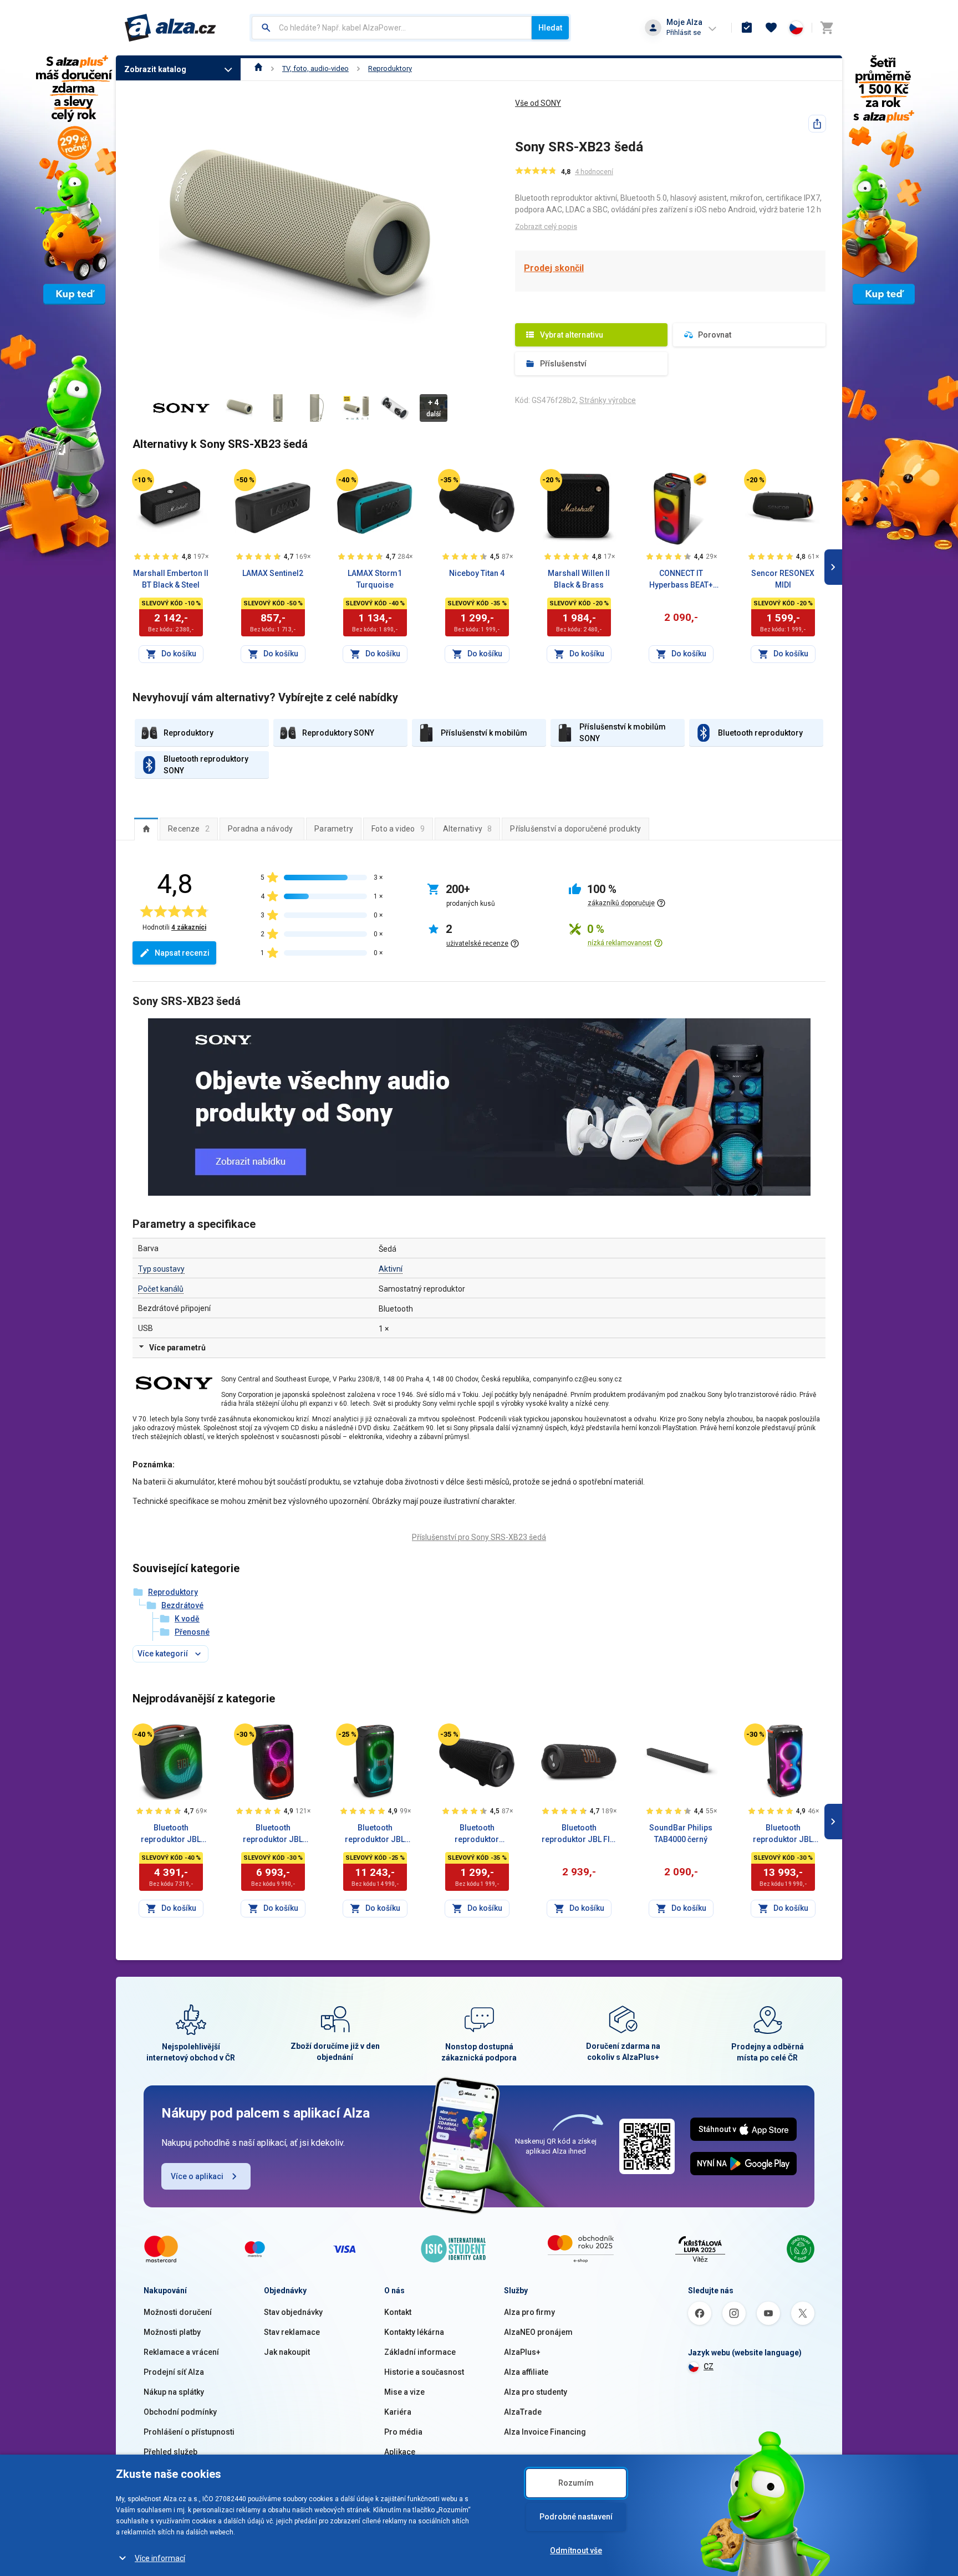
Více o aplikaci (197, 2176)
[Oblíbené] (771, 28)
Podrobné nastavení (576, 2517)
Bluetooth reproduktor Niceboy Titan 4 (477, 1834)
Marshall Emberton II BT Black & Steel (171, 579)
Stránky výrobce (608, 400)
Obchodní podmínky (180, 2412)
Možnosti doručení (178, 2312)
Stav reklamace (292, 2332)
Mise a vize (404, 2392)
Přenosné (192, 1632)
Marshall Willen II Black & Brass (579, 579)
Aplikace (400, 2452)
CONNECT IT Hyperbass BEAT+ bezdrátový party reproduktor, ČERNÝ (681, 580)
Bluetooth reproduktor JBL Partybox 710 (783, 1834)
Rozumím (576, 2483)
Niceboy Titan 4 (477, 573)
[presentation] (146, 829)
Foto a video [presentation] (398, 829)
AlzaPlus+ (522, 2352)
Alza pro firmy (529, 2312)
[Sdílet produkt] (817, 124)
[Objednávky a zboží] (747, 28)
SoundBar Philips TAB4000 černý (681, 1833)
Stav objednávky (293, 2312)
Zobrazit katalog (155, 69)
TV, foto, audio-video (315, 68)
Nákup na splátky (174, 2392)
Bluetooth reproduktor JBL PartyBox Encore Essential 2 (171, 1834)
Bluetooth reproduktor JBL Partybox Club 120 (273, 1834)
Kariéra (398, 2412)
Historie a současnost (424, 2372)
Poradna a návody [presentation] (260, 829)
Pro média (403, 2432)
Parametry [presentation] (334, 829)
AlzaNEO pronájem (538, 2332)
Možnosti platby (172, 2332)
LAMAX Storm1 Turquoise (375, 579)
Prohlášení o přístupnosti (189, 2432)
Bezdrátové (182, 1605)
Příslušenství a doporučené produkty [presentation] (575, 829)
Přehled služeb (170, 2452)
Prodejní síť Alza (174, 2372)
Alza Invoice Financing (545, 2432)
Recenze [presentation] (189, 829)
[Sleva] (143, 480)
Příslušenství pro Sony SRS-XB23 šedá (479, 1537)
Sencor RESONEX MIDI (783, 579)
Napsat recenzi (182, 953)
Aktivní (391, 1269)
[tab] (146, 829)
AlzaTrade (523, 2412)
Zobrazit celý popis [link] (546, 226)
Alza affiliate (526, 2372)
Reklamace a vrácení (181, 2352)
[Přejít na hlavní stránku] (170, 28)
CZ (709, 2366)
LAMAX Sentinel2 (273, 573)
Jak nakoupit (287, 2352)
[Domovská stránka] (259, 68)
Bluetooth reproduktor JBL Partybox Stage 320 (375, 1834)
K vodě (187, 1619)
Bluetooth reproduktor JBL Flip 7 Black (579, 1834)
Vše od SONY (538, 103)
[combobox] (392, 28)
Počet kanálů (161, 1289)
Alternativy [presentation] (468, 829)
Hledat (550, 28)
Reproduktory (390, 68)
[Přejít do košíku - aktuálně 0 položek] (827, 28)
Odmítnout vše (576, 2551)
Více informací (160, 2558)
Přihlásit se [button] (684, 32)
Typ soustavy (161, 1269)
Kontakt (398, 2312)
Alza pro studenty (536, 2392)
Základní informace (420, 2352)
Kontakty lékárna (414, 2332)
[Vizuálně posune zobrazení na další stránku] (833, 567)
